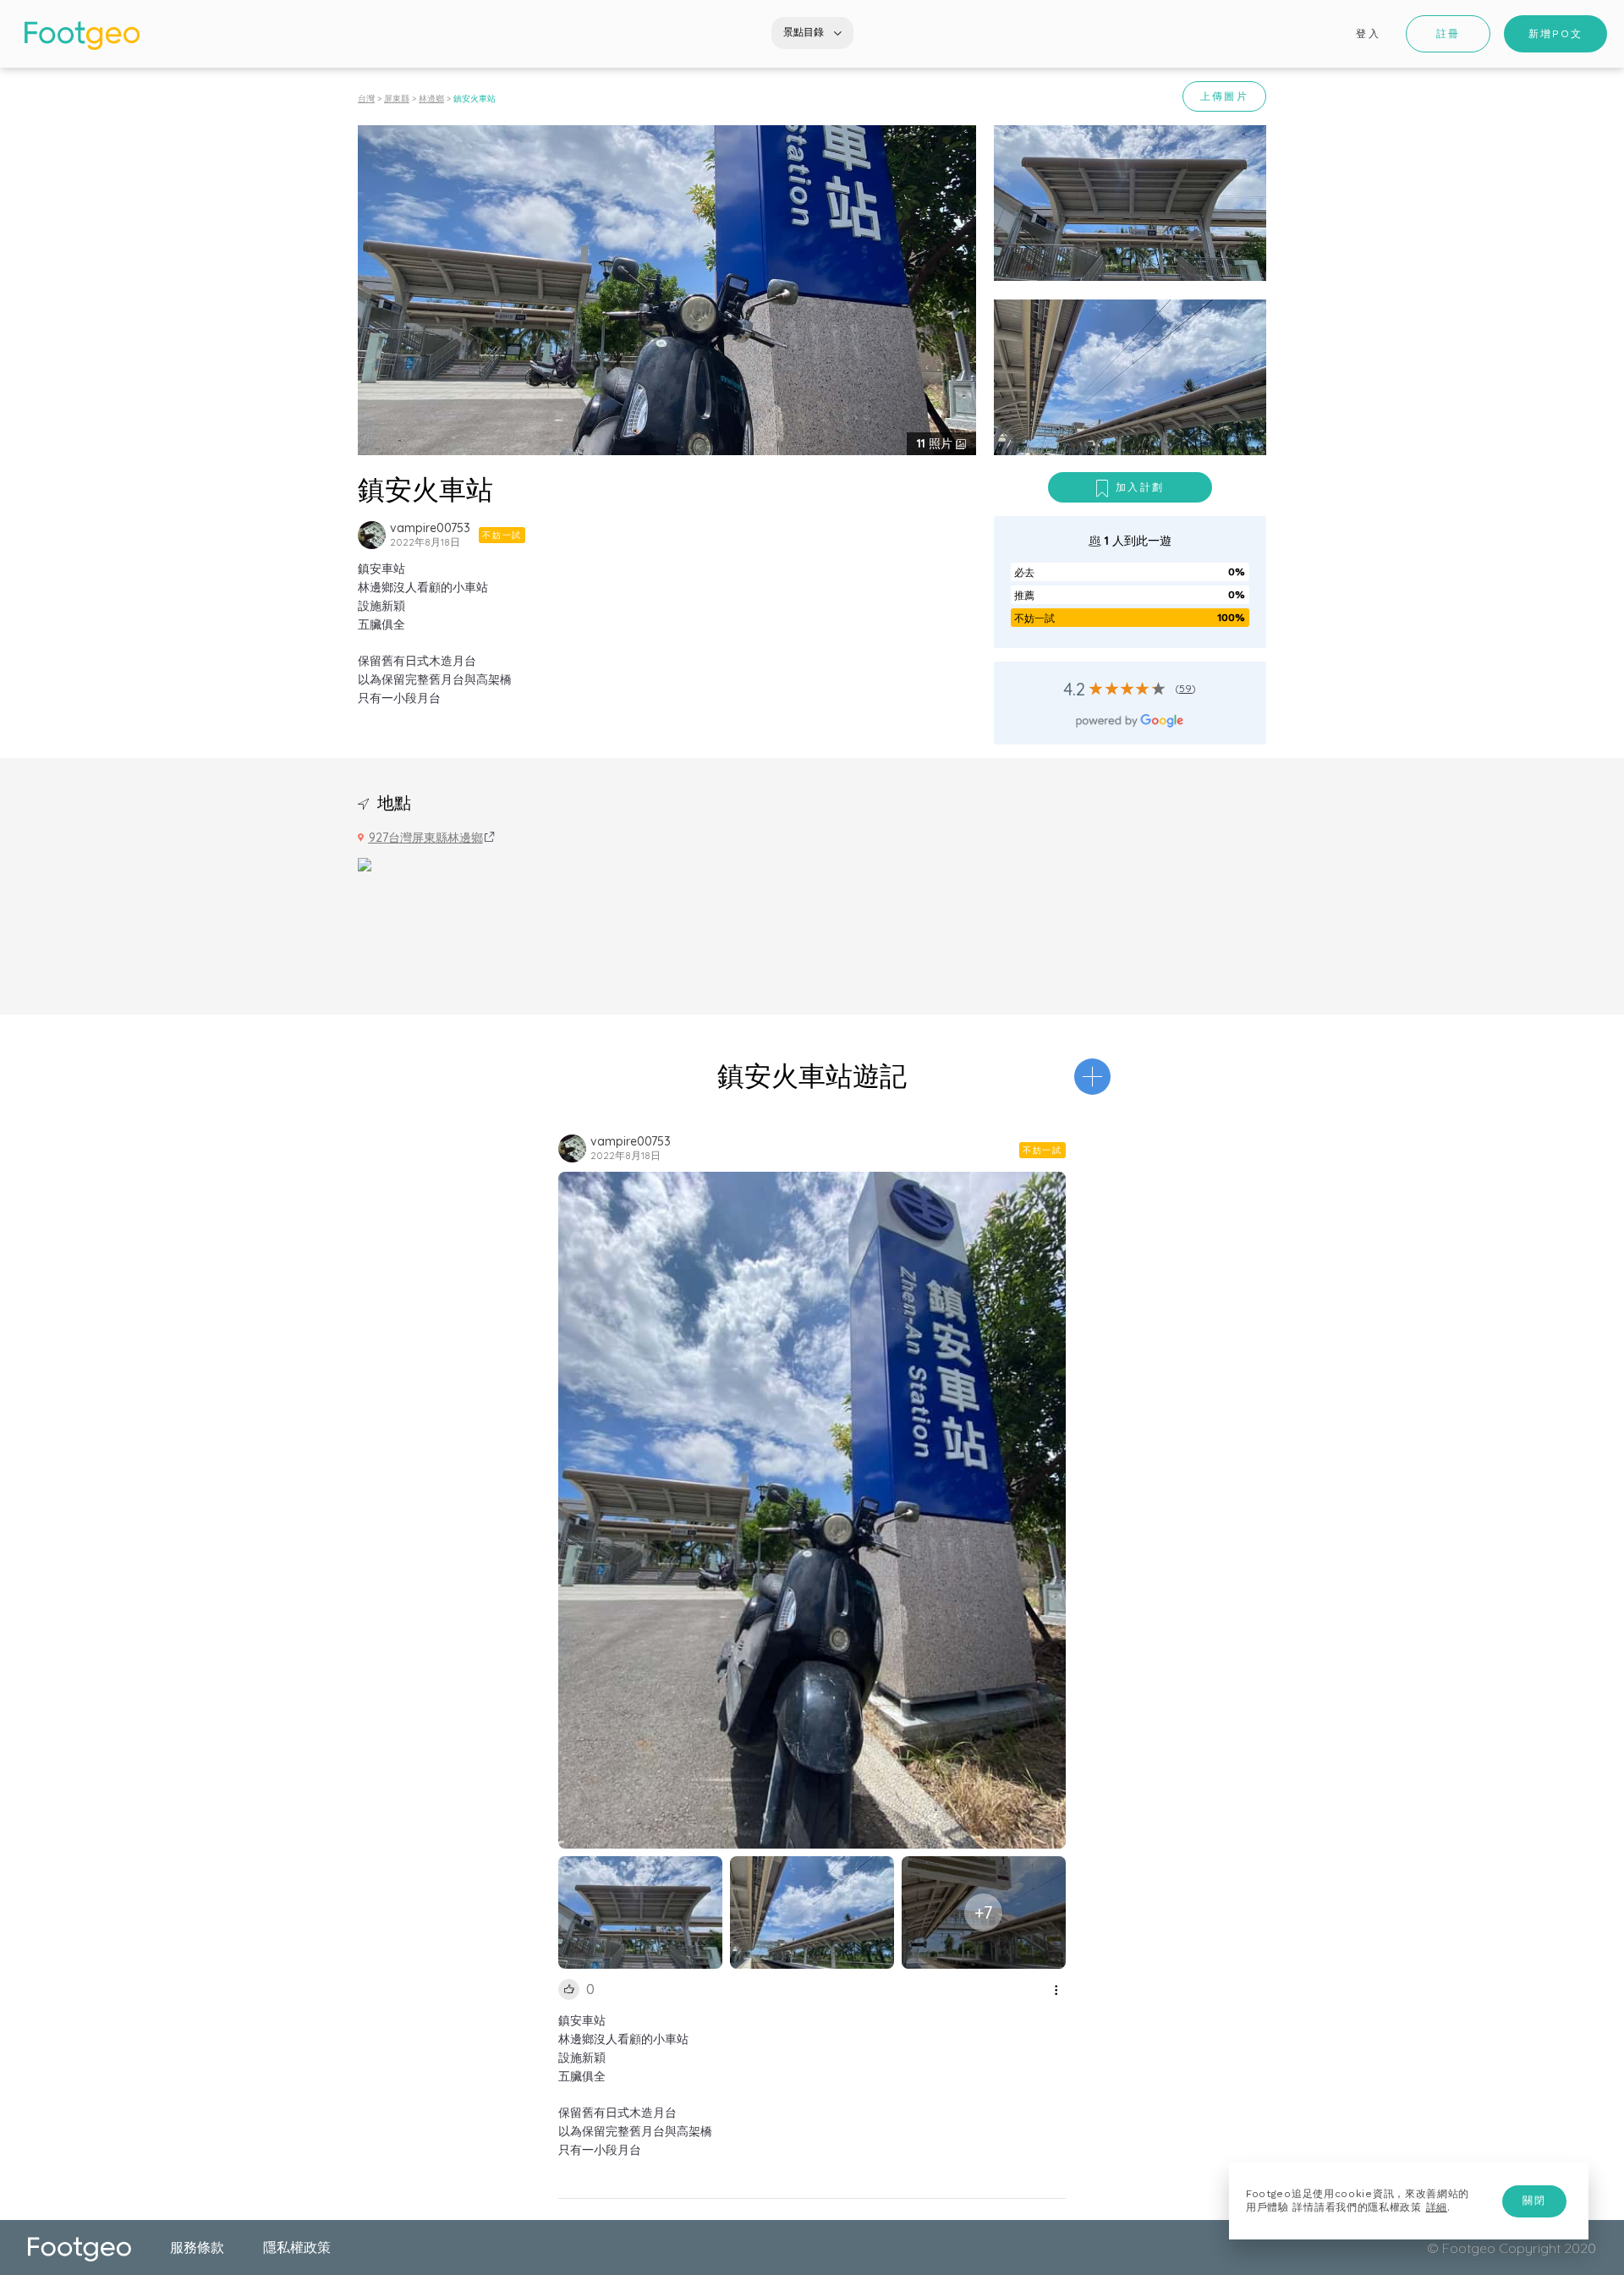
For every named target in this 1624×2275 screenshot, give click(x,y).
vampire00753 (430, 528)
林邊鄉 (431, 99)
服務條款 (197, 2247)
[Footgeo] (82, 36)
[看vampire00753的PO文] (372, 535)
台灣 (366, 99)
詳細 (1437, 2207)
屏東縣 (397, 99)
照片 (936, 443)
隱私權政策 (297, 2247)
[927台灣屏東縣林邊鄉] (365, 863)
